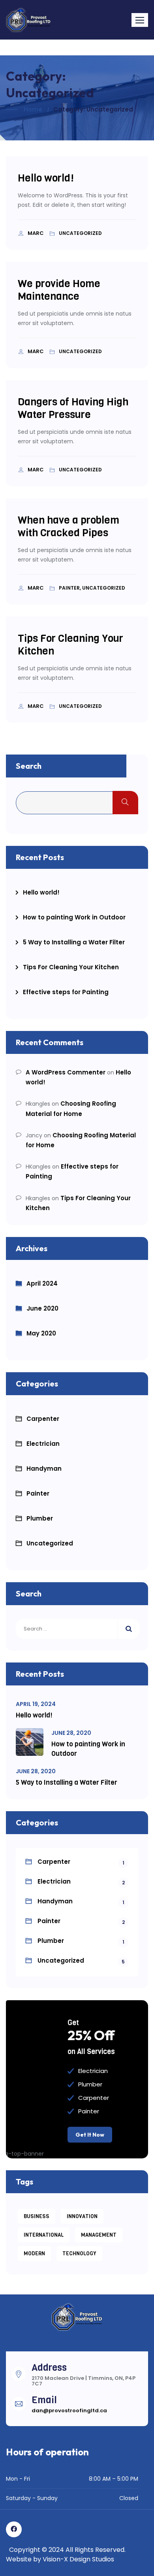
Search (29, 766)
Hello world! (46, 178)
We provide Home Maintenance (59, 290)
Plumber (40, 1518)
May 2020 (41, 1333)
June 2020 (42, 1308)
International (44, 2235)
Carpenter (43, 1419)
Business (37, 2216)
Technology (79, 2254)
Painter (38, 1493)
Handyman (44, 1469)
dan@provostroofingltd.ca (69, 2411)
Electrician (43, 1444)
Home (33, 109)
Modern (34, 2254)
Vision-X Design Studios (78, 2559)
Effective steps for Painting (66, 992)
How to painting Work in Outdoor (74, 917)
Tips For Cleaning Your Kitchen (70, 645)
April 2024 (42, 1283)
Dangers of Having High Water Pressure (73, 408)
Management (99, 2235)
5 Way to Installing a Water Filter (74, 942)
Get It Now (90, 2135)
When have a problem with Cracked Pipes (69, 527)
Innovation (82, 2216)
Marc (36, 233)
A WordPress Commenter (66, 1072)
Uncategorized (50, 1543)
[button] (140, 20)
